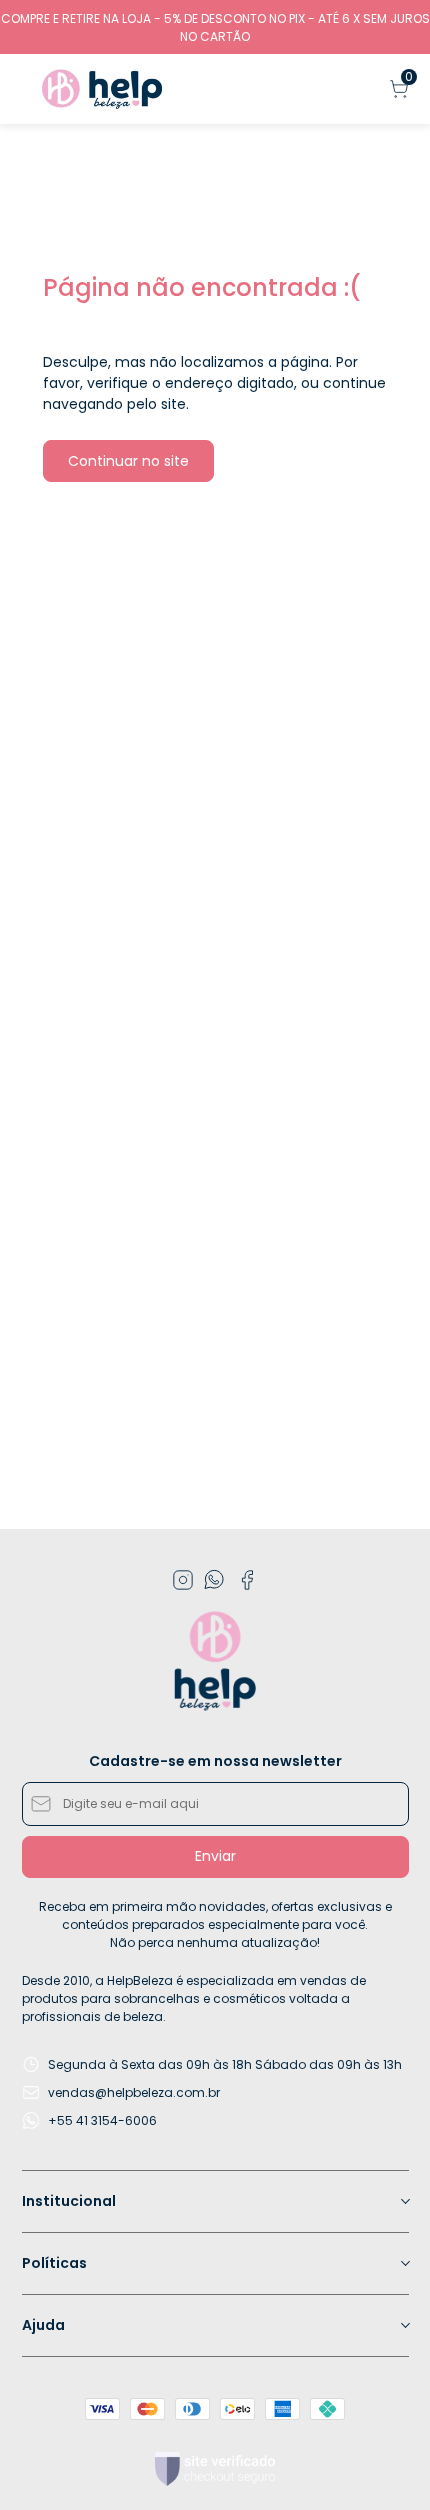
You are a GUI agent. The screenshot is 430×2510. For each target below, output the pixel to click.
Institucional (69, 2201)
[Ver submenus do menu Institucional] (404, 2201)
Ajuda (43, 2325)
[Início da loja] (102, 89)
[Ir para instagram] (183, 1580)
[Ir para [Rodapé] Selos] (215, 2469)
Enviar (215, 1856)
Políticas (54, 2263)
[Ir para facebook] (247, 1580)
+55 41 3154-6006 (102, 2120)
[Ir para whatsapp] (215, 1580)
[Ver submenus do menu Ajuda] (404, 2325)
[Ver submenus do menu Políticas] (404, 2263)
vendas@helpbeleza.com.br (134, 2092)
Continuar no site (128, 461)
